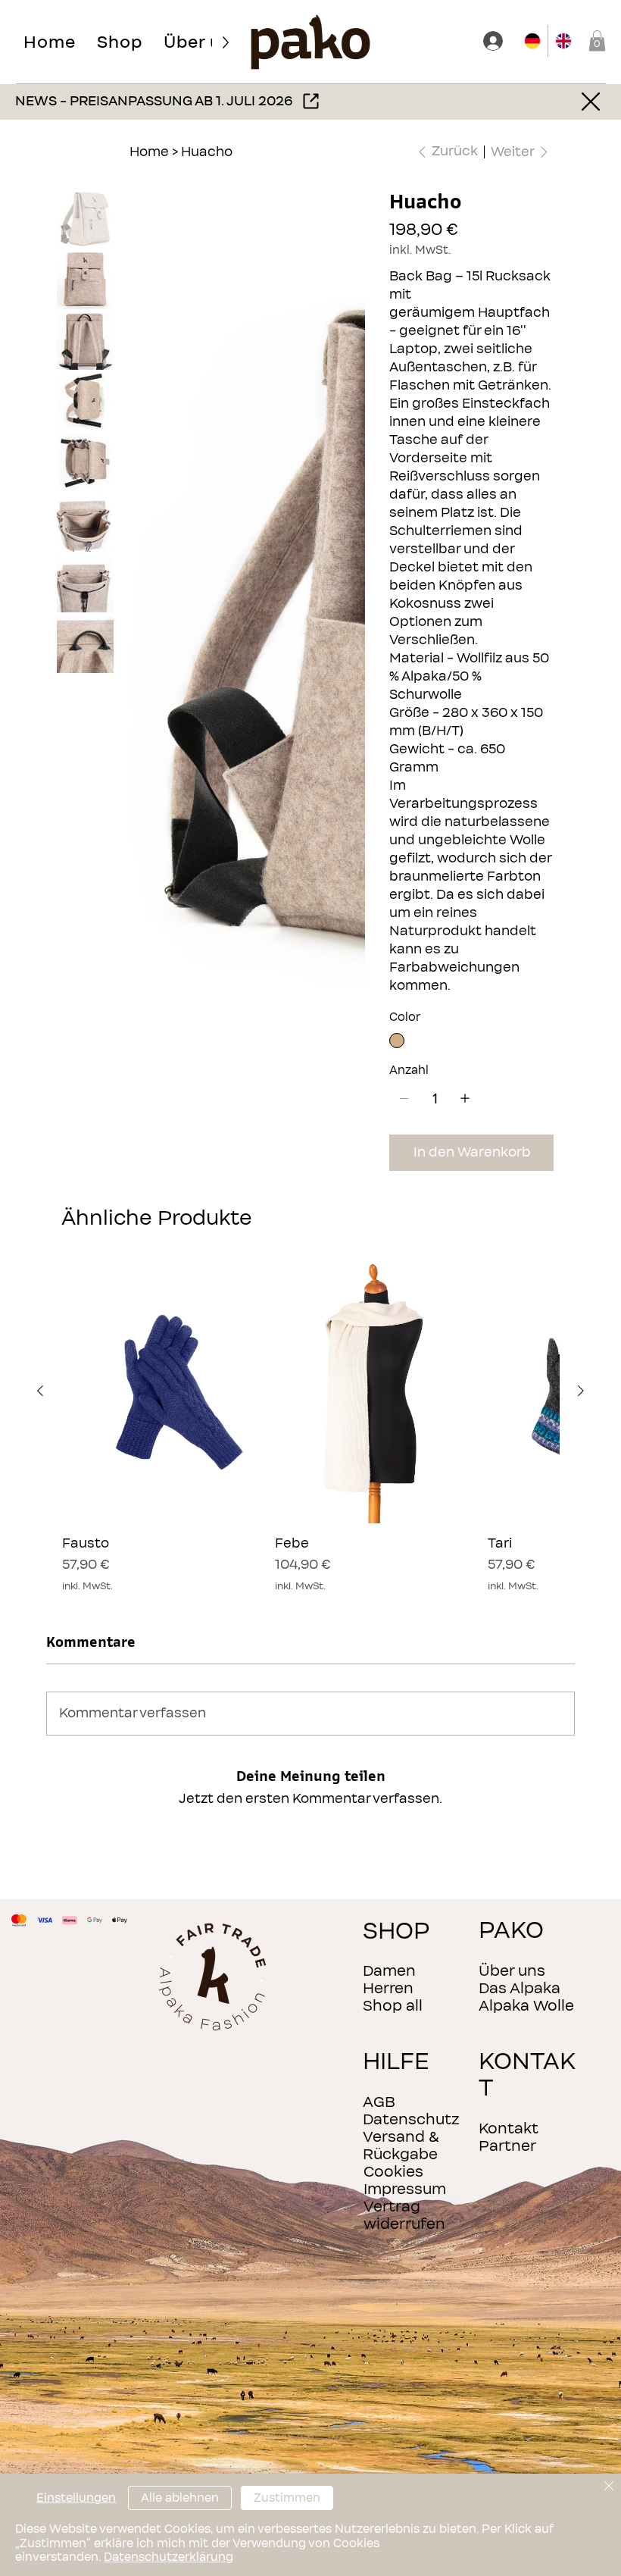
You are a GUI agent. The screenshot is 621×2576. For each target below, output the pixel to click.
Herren (388, 1988)
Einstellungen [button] (76, 2498)
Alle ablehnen (180, 2498)
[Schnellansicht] (161, 1391)
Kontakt (509, 2128)
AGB (379, 2102)
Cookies (393, 2172)
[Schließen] (609, 2487)
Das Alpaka (520, 1988)
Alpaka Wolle (526, 2006)
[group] (310, 1426)
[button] (120, 42)
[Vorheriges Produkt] (40, 1391)
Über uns (512, 1971)
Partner (507, 2146)
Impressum (405, 2189)
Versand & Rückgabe (401, 2146)
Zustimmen (287, 2498)
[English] (563, 41)
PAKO (511, 1931)
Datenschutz (411, 2119)
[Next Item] (345, 355)
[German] (533, 41)
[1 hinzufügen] (465, 1098)
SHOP (396, 1931)
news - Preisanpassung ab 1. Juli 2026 (154, 101)
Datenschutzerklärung (169, 2557)
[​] (495, 41)
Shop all (393, 2006)
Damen (389, 1971)
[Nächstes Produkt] (581, 1391)
